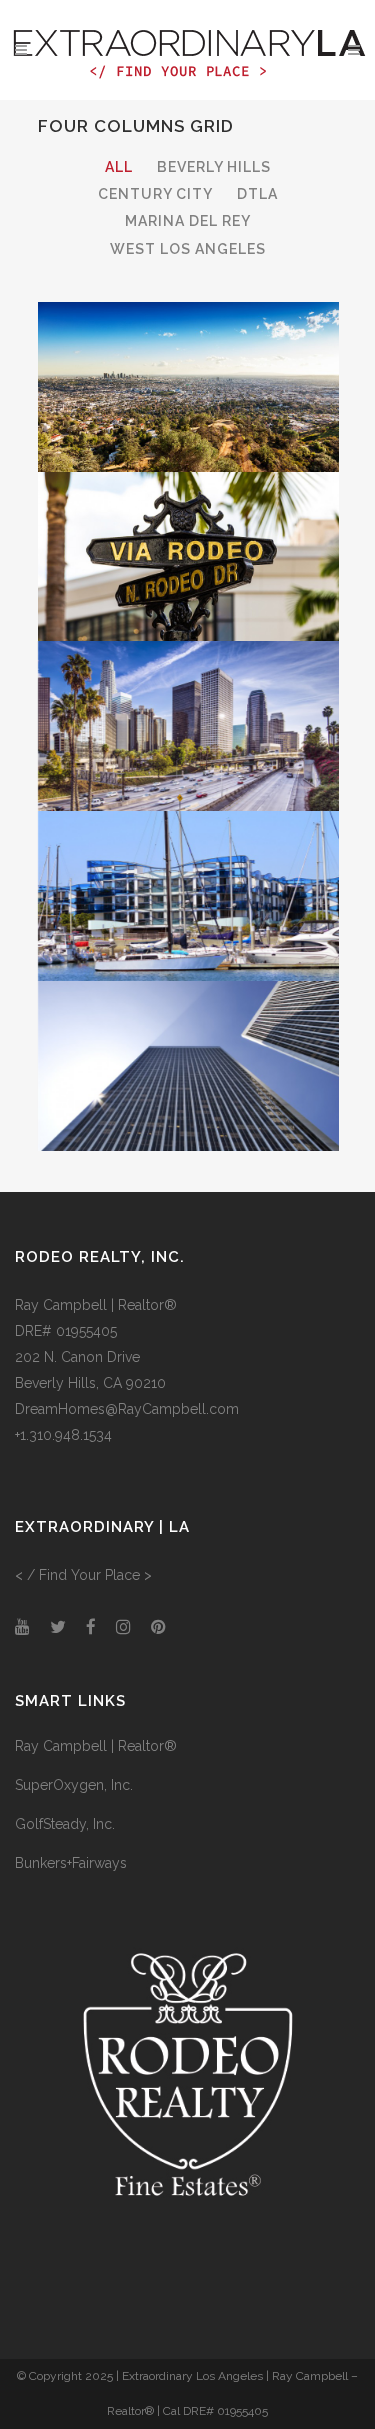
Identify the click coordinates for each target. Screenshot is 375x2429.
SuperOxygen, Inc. (74, 1785)
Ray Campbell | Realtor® (96, 1746)
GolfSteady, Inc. (65, 1824)
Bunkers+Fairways (71, 1863)
